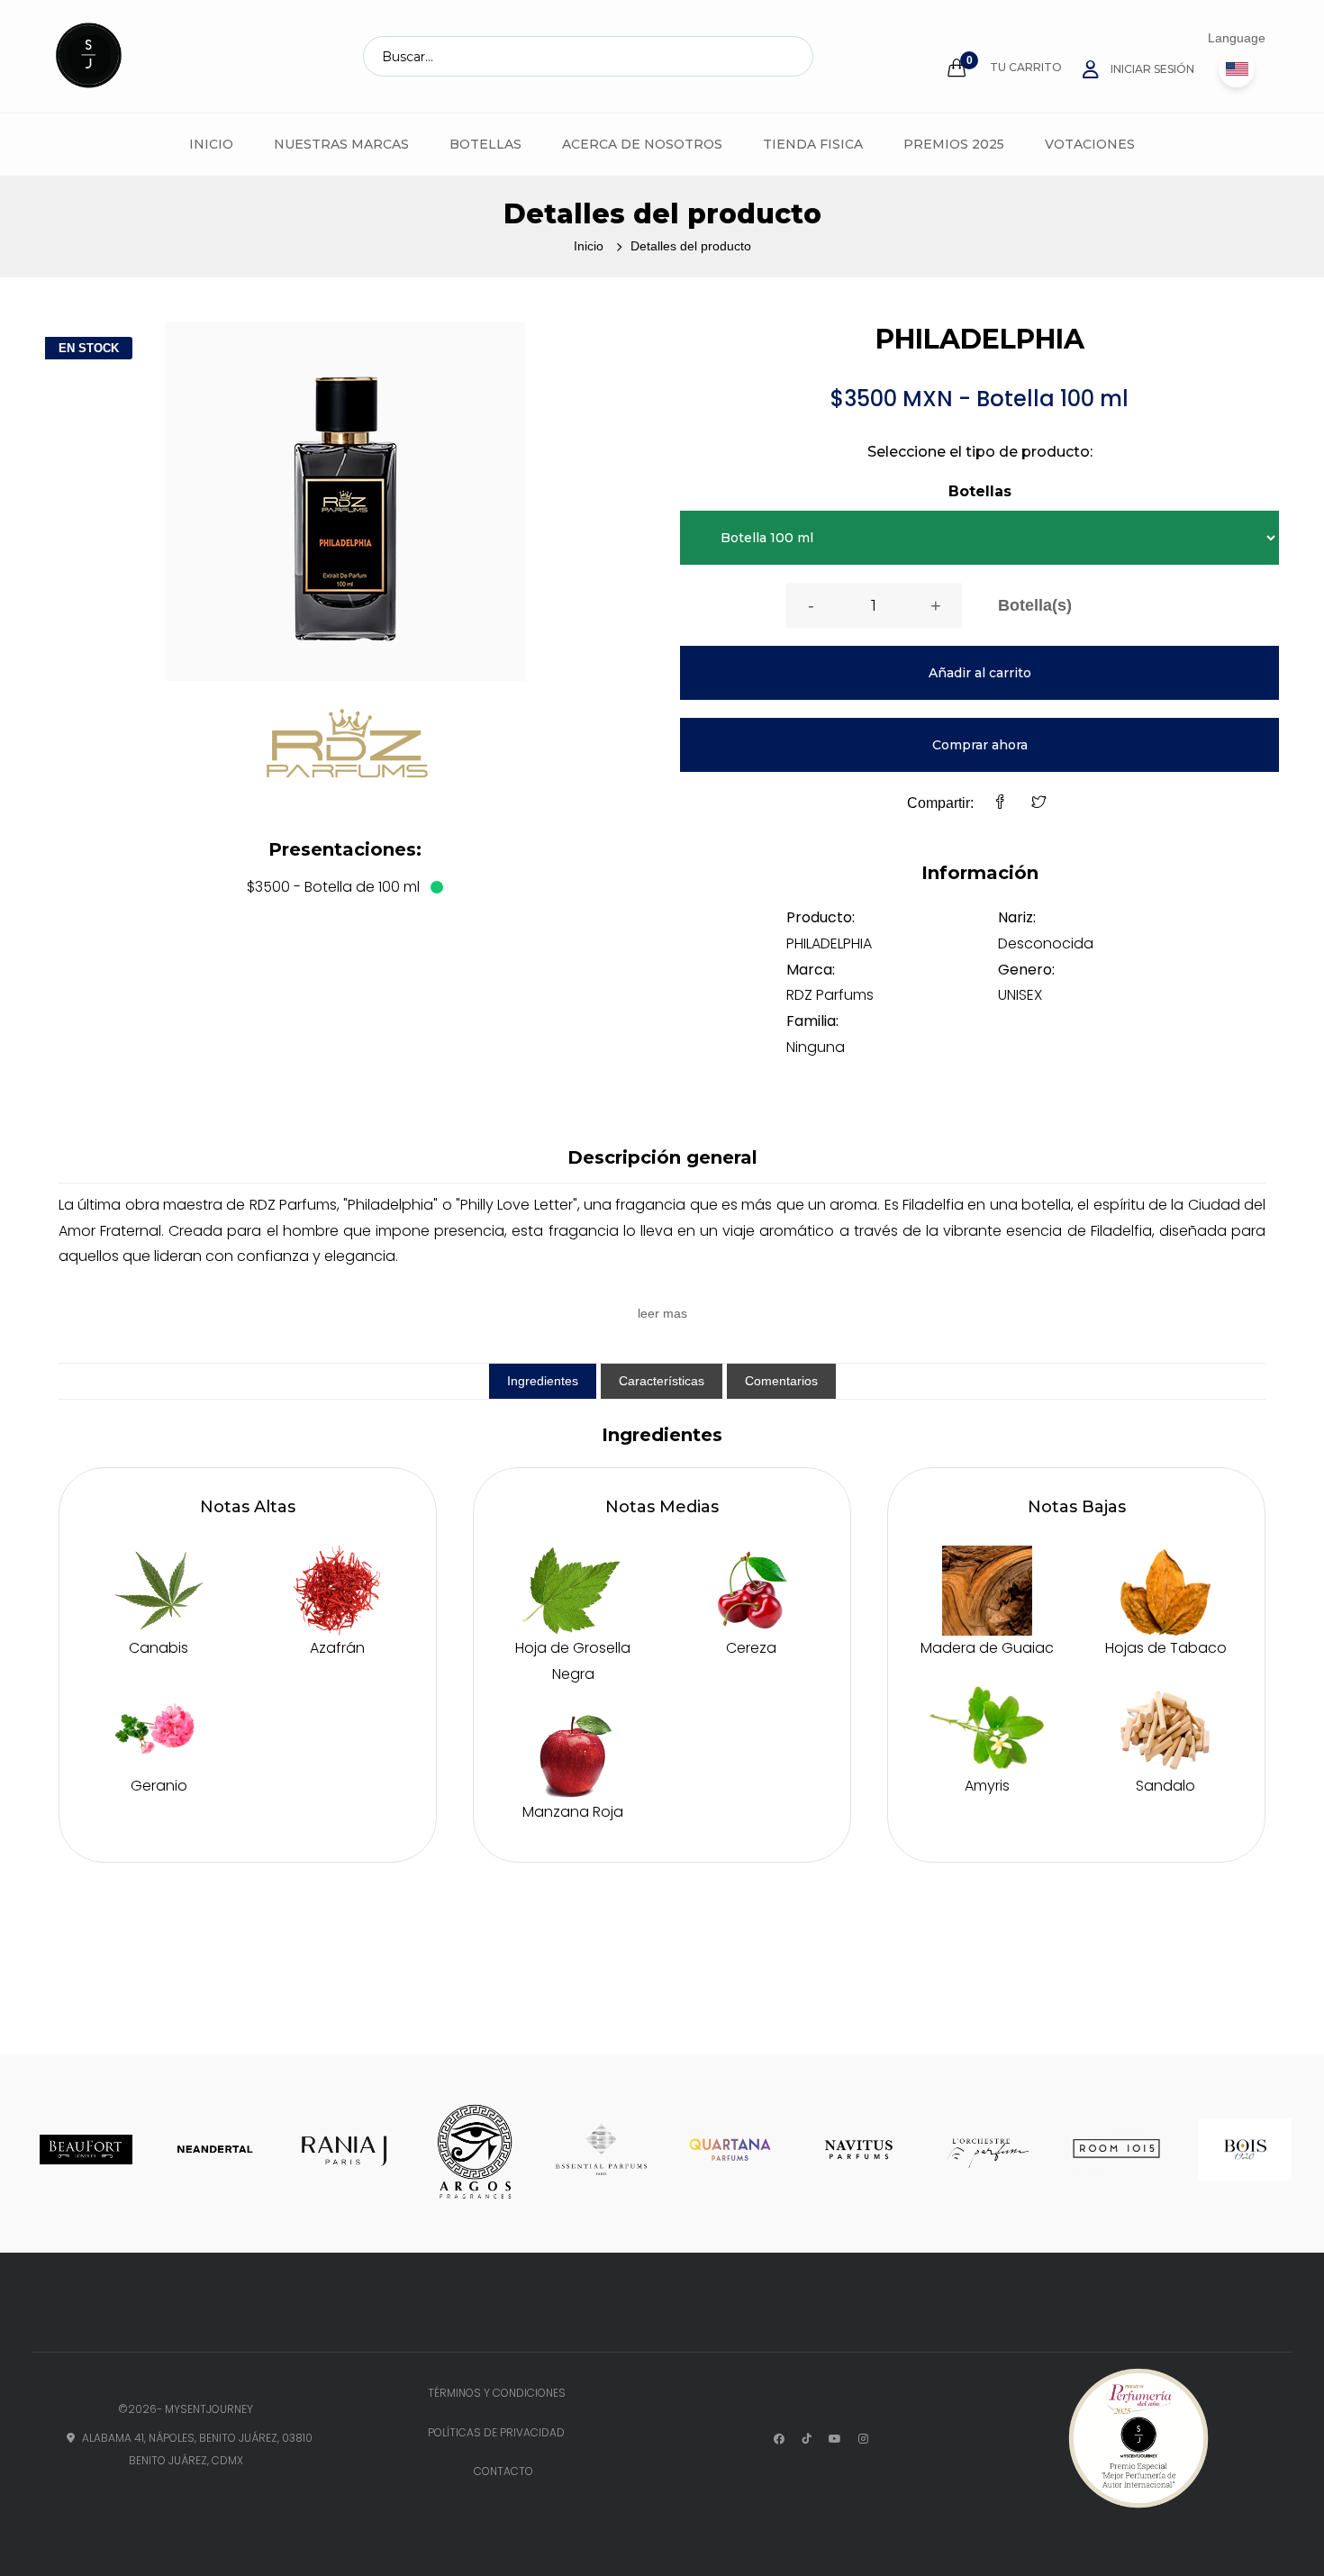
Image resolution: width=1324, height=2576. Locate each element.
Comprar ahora (980, 745)
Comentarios (781, 1381)
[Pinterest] (835, 2439)
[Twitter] (1038, 804)
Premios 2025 (954, 144)
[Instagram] (863, 2439)
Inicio (211, 144)
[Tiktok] (807, 2439)
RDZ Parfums (830, 995)
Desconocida (1046, 943)
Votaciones (1090, 144)
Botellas (485, 144)
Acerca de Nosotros (642, 144)
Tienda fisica (813, 144)
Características (662, 1381)
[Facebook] (1000, 804)
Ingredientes (543, 1381)
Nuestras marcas (341, 144)
